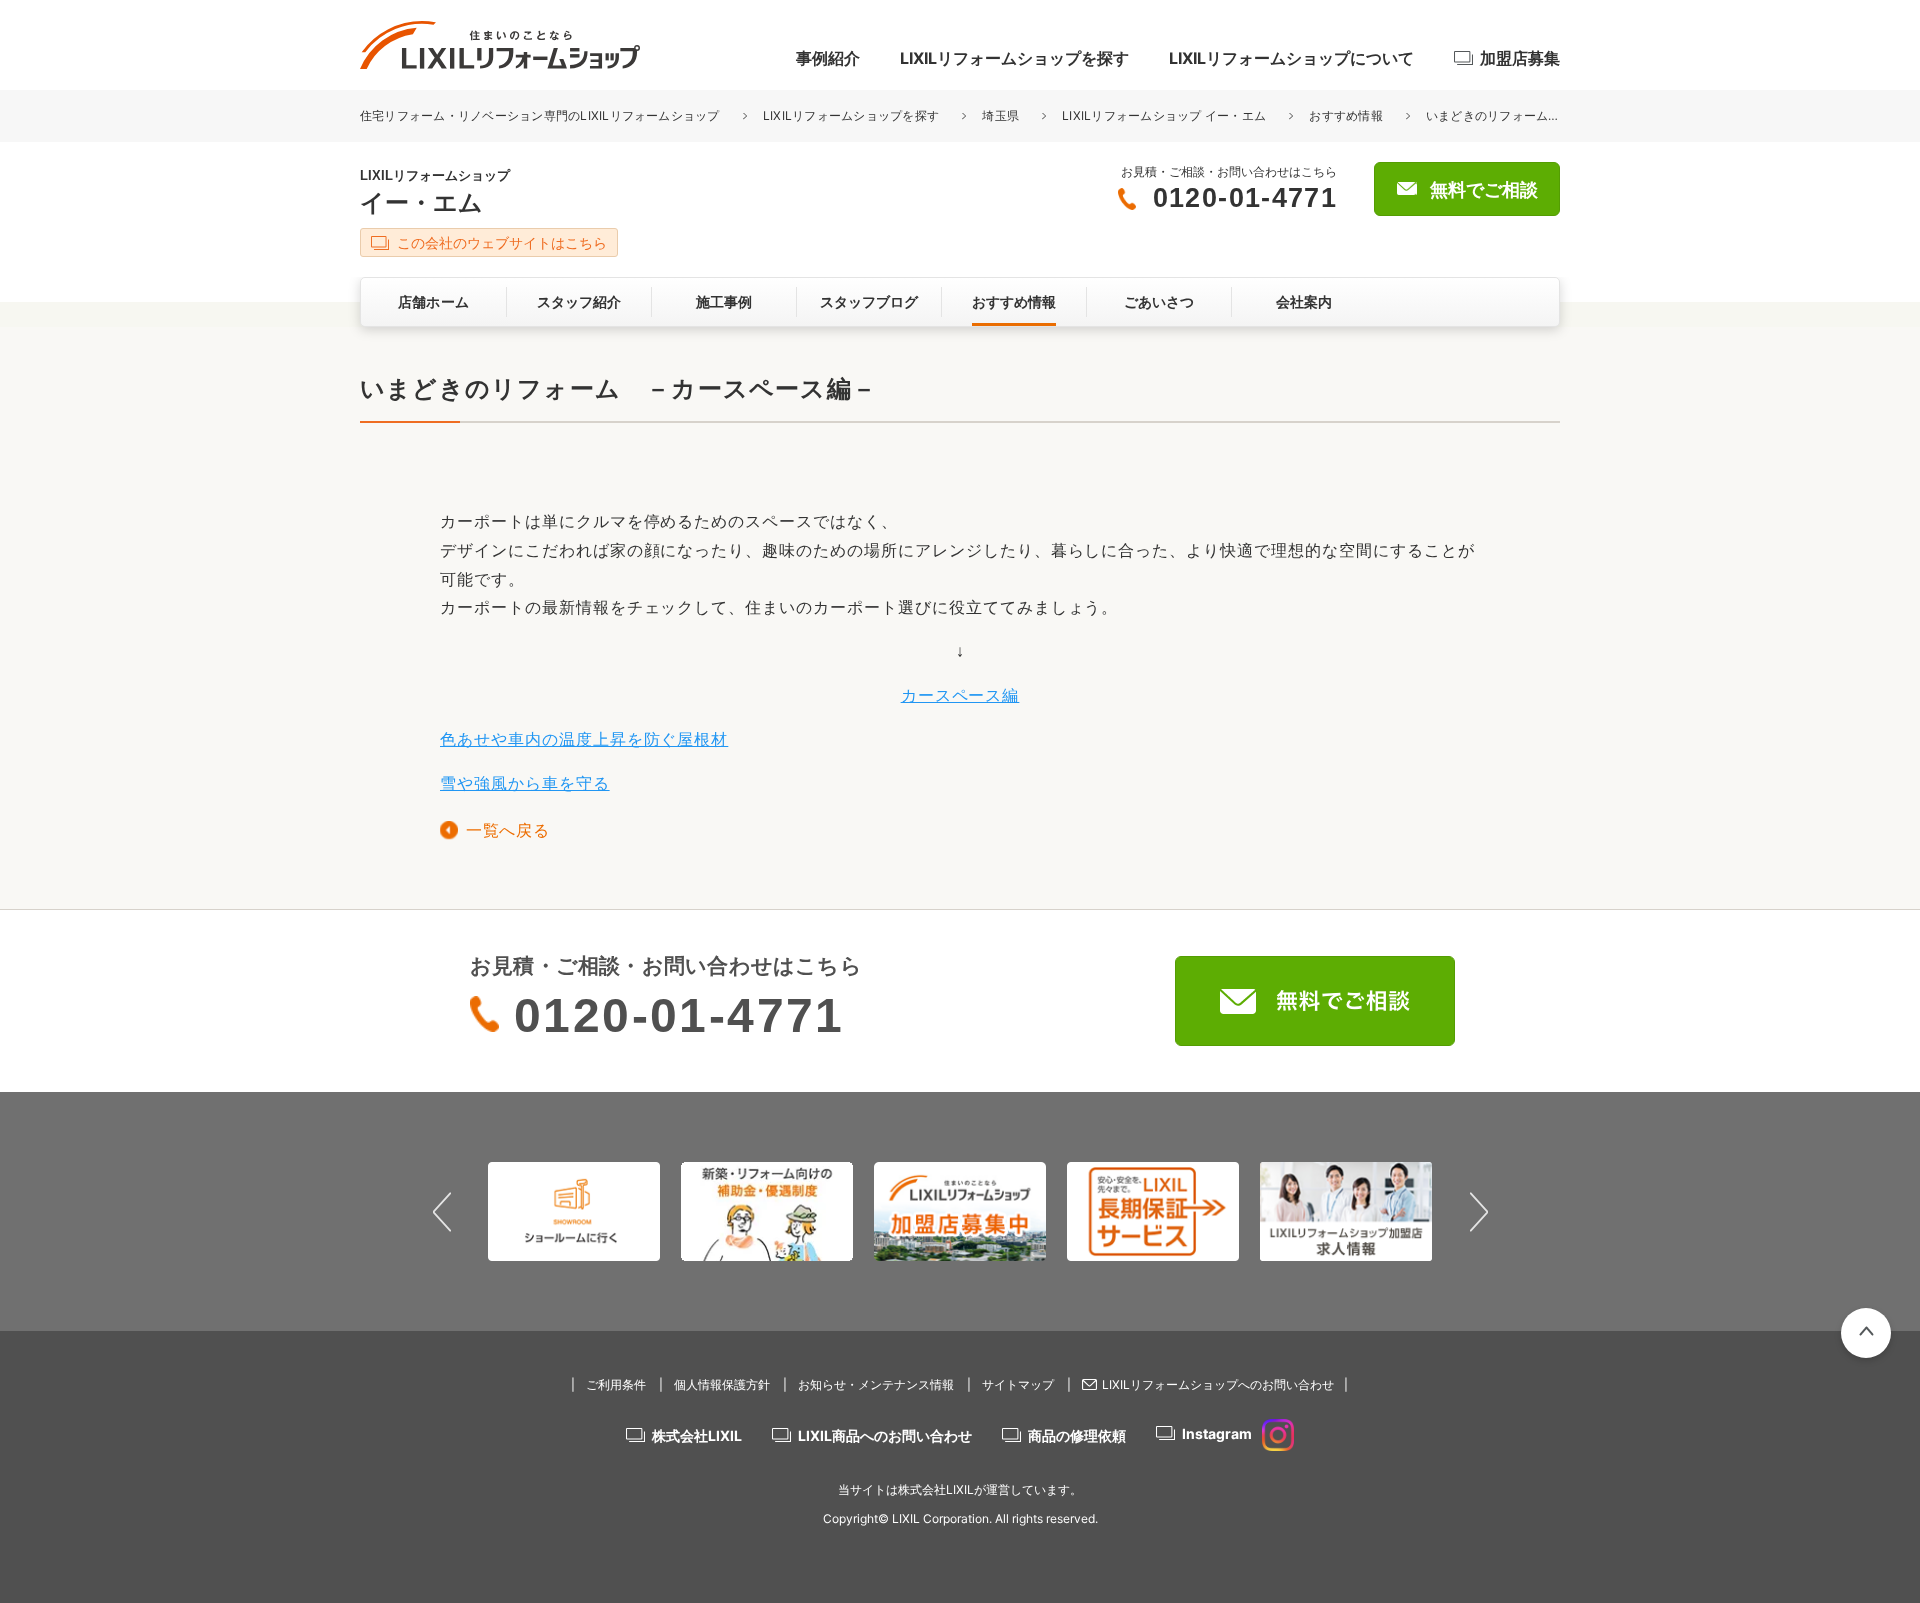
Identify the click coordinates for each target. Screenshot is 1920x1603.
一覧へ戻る (507, 830)
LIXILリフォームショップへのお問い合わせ (1218, 1384)
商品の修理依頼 (1077, 1435)
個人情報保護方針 (722, 1384)
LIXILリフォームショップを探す (1014, 58)
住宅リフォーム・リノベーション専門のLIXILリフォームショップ (541, 115)
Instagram (1217, 1433)
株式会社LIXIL (697, 1435)
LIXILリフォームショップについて (1291, 58)
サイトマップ (1018, 1384)
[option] (574, 1211)
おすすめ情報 (1345, 115)
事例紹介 (828, 58)
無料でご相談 (1484, 190)
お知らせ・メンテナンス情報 (876, 1384)
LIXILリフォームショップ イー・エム (1164, 115)
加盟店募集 (1520, 58)
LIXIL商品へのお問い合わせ (885, 1435)
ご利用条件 (616, 1384)
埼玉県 (1000, 115)
